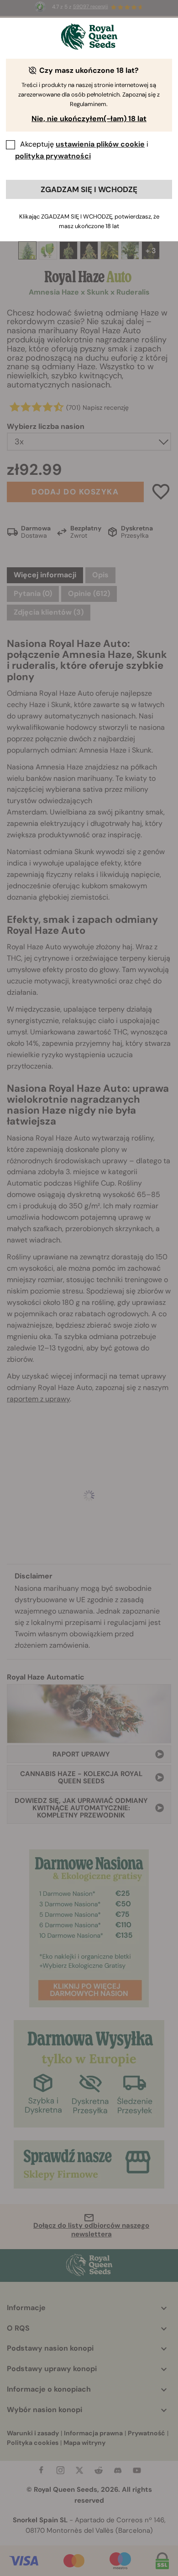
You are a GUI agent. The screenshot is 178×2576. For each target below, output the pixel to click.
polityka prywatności (53, 156)
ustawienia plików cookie (100, 144)
